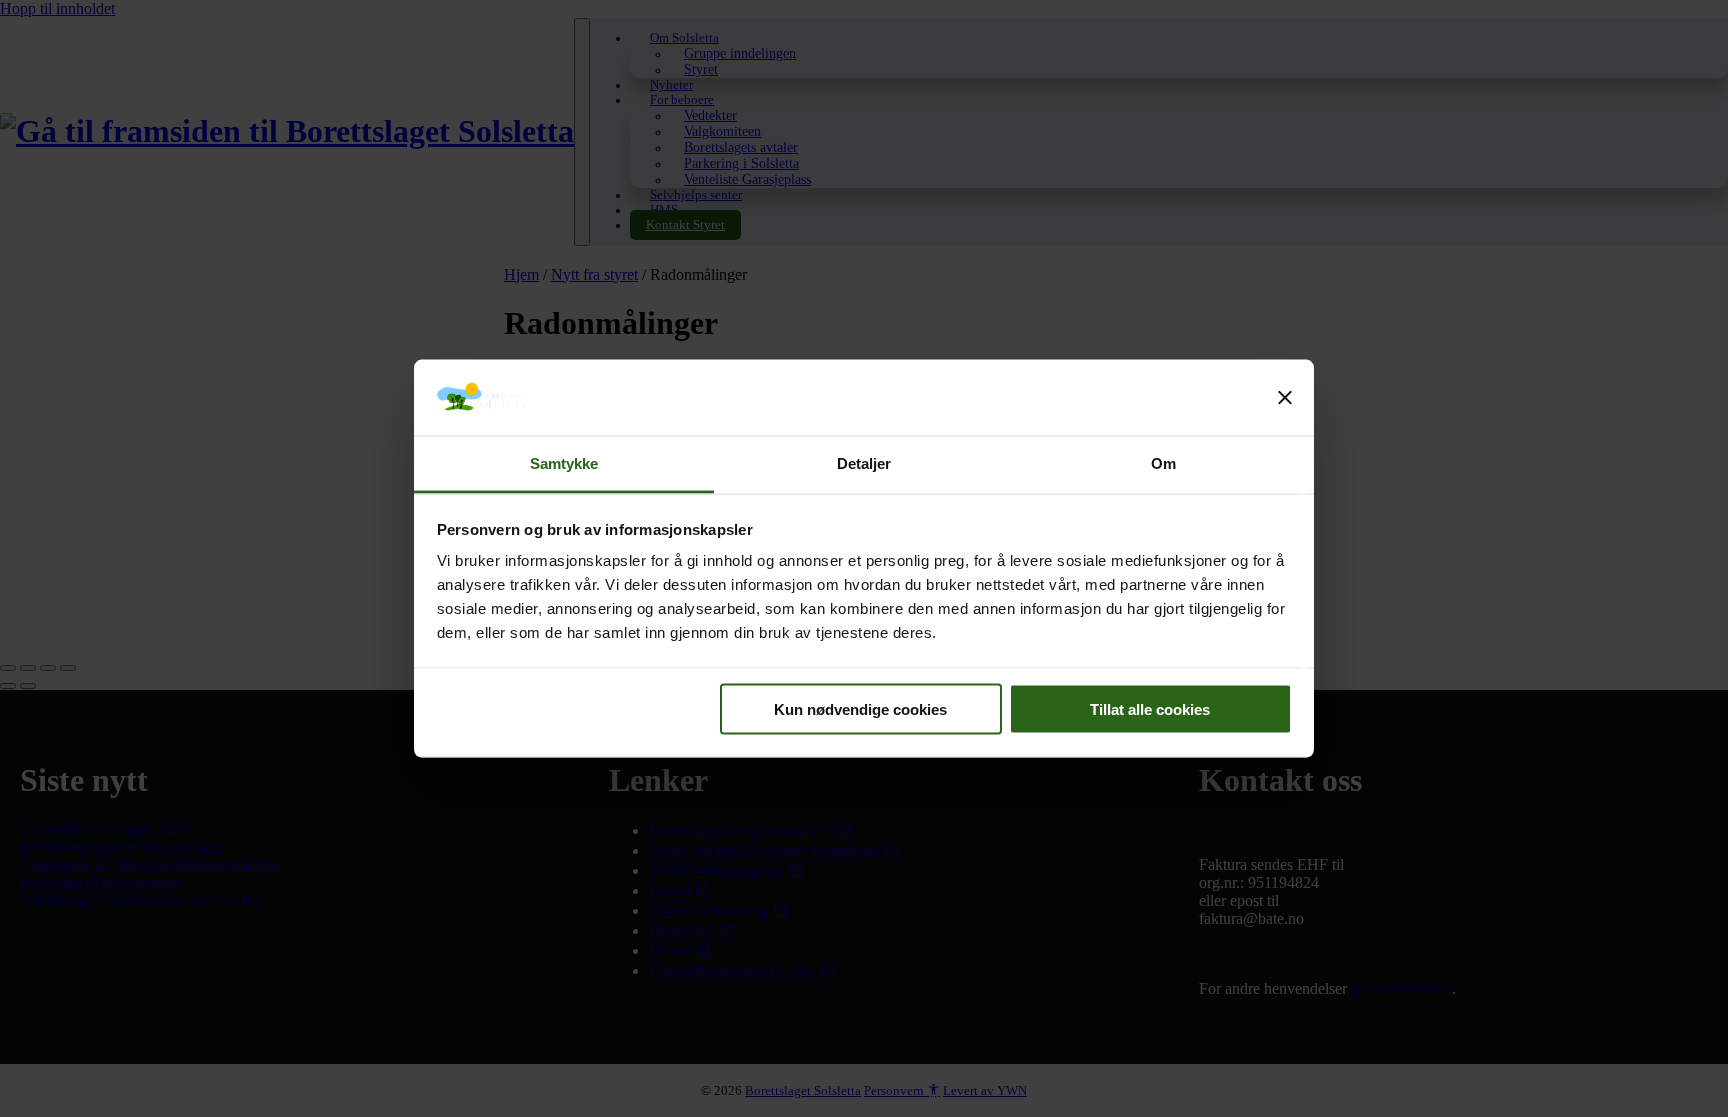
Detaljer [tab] (864, 463)
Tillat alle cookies (1150, 708)
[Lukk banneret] (1285, 398)
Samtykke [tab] (564, 463)
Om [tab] (1163, 463)
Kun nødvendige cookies (860, 708)
